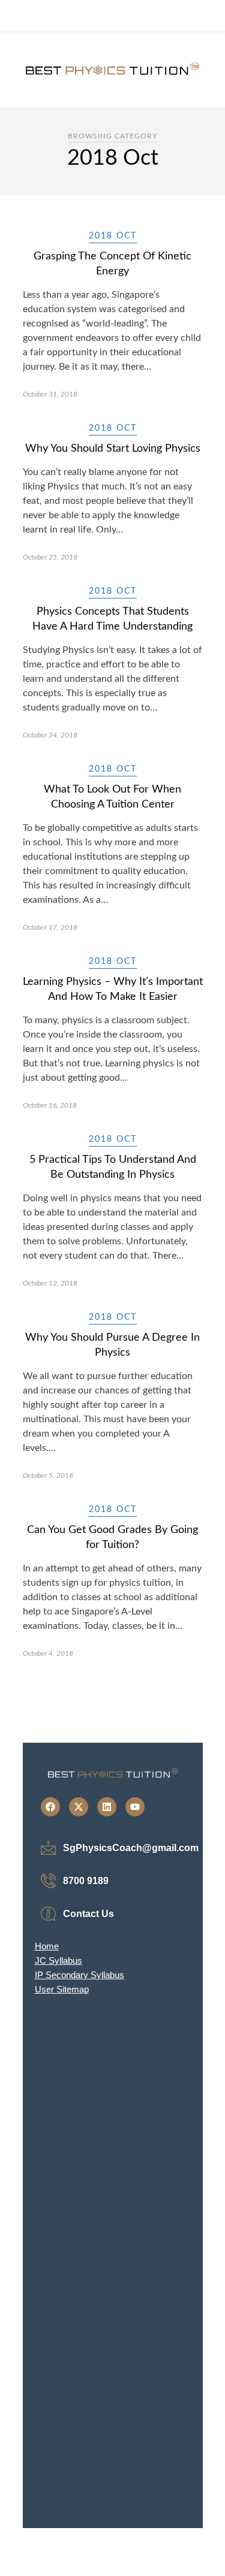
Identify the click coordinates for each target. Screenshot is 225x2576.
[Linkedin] (107, 1807)
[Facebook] (50, 1807)
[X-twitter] (79, 1807)
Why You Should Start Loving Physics (113, 449)
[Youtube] (135, 1807)
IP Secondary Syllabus (79, 1975)
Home (47, 1946)
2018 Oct (113, 236)
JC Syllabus (58, 1960)
